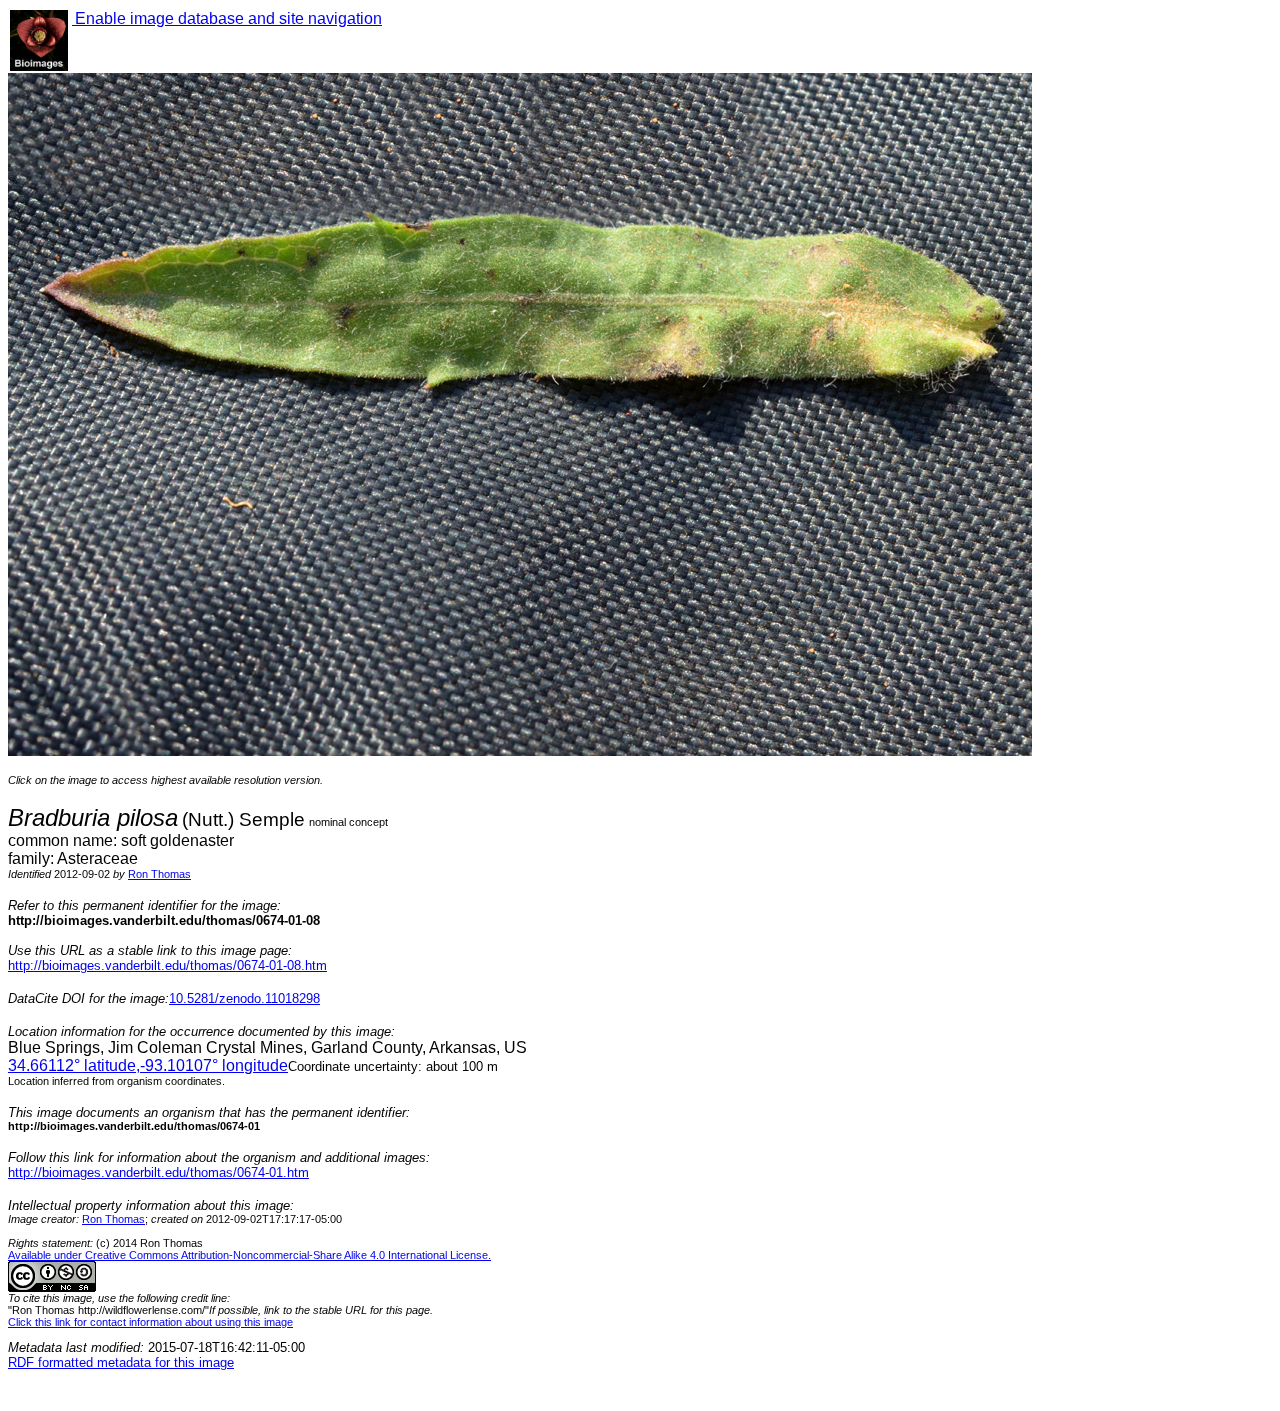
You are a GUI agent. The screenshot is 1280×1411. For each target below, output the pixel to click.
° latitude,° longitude (148, 1065)
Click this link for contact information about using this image (150, 1322)
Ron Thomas (159, 874)
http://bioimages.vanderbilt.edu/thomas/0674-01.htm (158, 1172)
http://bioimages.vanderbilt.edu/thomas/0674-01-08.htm (167, 965)
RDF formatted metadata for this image (121, 1362)
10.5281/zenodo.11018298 (244, 998)
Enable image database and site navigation (227, 18)
